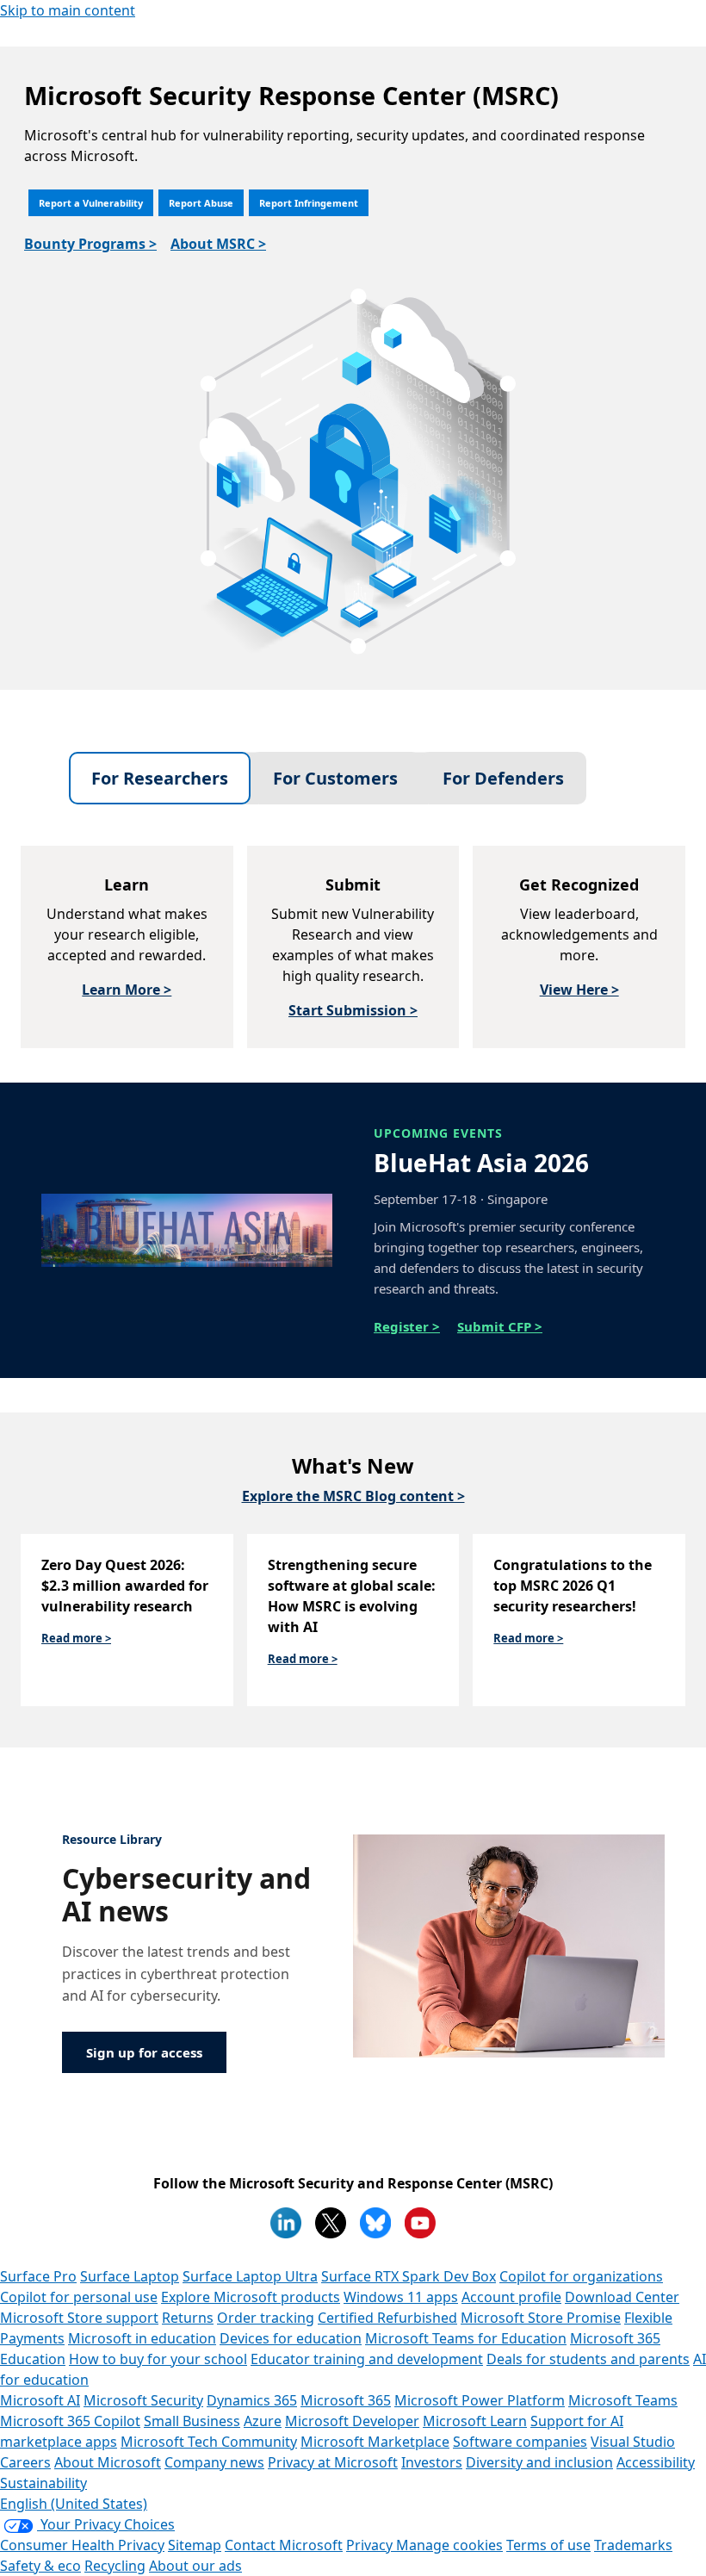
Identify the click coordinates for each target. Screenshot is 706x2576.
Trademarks (633, 2545)
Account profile (511, 2297)
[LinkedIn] (286, 2223)
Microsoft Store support (79, 2318)
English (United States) (74, 2504)
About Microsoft (108, 2462)
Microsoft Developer (352, 2421)
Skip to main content (68, 10)
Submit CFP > (500, 1326)
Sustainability (43, 2483)
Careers (25, 2462)
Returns (188, 2318)
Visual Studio (633, 2442)
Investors (432, 2462)
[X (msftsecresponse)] (331, 2223)
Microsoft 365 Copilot (70, 2421)
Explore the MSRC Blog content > (353, 1496)
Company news (214, 2462)
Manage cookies (449, 2545)
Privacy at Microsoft (333, 2462)
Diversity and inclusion (539, 2462)
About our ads (195, 2566)
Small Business (192, 2421)
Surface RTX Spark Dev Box (409, 2276)
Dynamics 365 (252, 2400)
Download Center (622, 2297)
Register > (407, 1326)
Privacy (371, 2545)
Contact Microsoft (284, 2545)
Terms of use (548, 2545)
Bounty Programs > (90, 244)
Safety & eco (40, 2566)
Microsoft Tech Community (209, 2442)
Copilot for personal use (79, 2297)
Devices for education (291, 2338)
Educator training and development (367, 2359)
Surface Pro (38, 2276)
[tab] (160, 778)
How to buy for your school (158, 2359)
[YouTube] (420, 2223)
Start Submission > (353, 1010)
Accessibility (656, 2462)
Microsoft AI (40, 2400)
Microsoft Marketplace (375, 2442)
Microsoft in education (142, 2338)
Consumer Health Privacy (82, 2545)
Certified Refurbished (387, 2318)
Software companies (520, 2442)
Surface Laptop (130, 2276)
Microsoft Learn (475, 2421)
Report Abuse (201, 203)
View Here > (579, 990)
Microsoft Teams (623, 2400)
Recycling (115, 2566)
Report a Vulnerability (91, 203)
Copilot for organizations (581, 2276)
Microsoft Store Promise (541, 2318)
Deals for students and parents (588, 2359)
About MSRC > (218, 244)
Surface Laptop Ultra (250, 2276)
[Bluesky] (375, 2223)
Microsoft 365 (346, 2400)
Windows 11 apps (401, 2297)
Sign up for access (144, 2052)
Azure (263, 2421)
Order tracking (266, 2318)
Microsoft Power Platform (480, 2400)
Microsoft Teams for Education (466, 2338)
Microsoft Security (143, 2400)
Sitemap (195, 2545)
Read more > (76, 1638)
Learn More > (127, 990)
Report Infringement (309, 203)
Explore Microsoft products (251, 2297)
